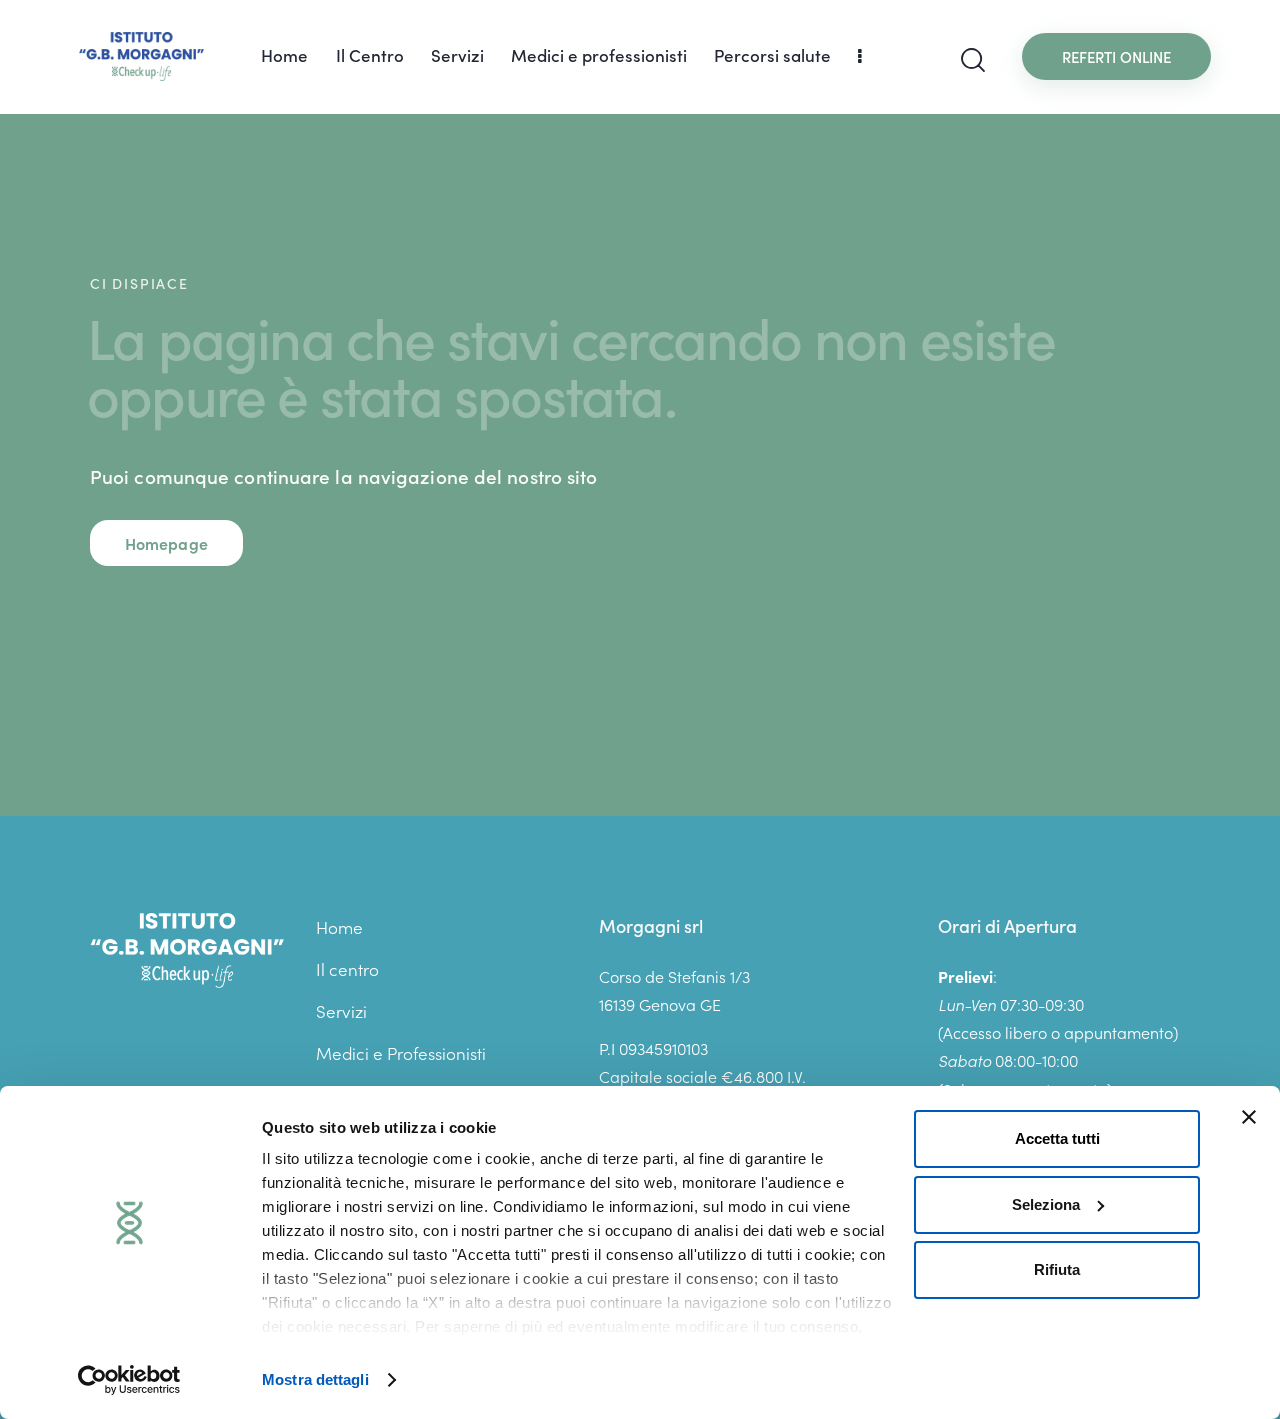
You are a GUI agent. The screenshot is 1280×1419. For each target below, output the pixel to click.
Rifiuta (1057, 1269)
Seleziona (1046, 1204)
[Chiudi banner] (1249, 1117)
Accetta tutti (1057, 1138)
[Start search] (973, 60)
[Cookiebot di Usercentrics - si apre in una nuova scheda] (129, 1380)
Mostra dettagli (315, 1379)
